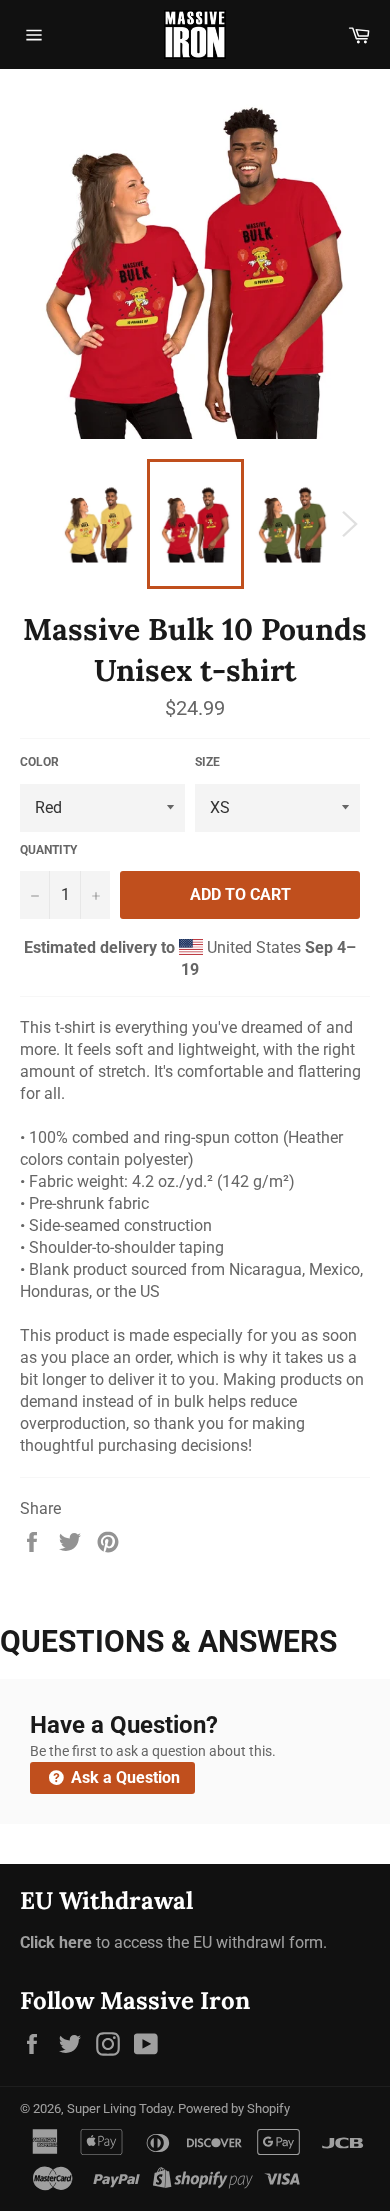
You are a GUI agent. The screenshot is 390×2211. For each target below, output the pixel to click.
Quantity (48, 850)
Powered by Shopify (234, 2108)
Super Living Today (119, 2108)
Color (39, 762)
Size (207, 762)
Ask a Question (123, 1777)
